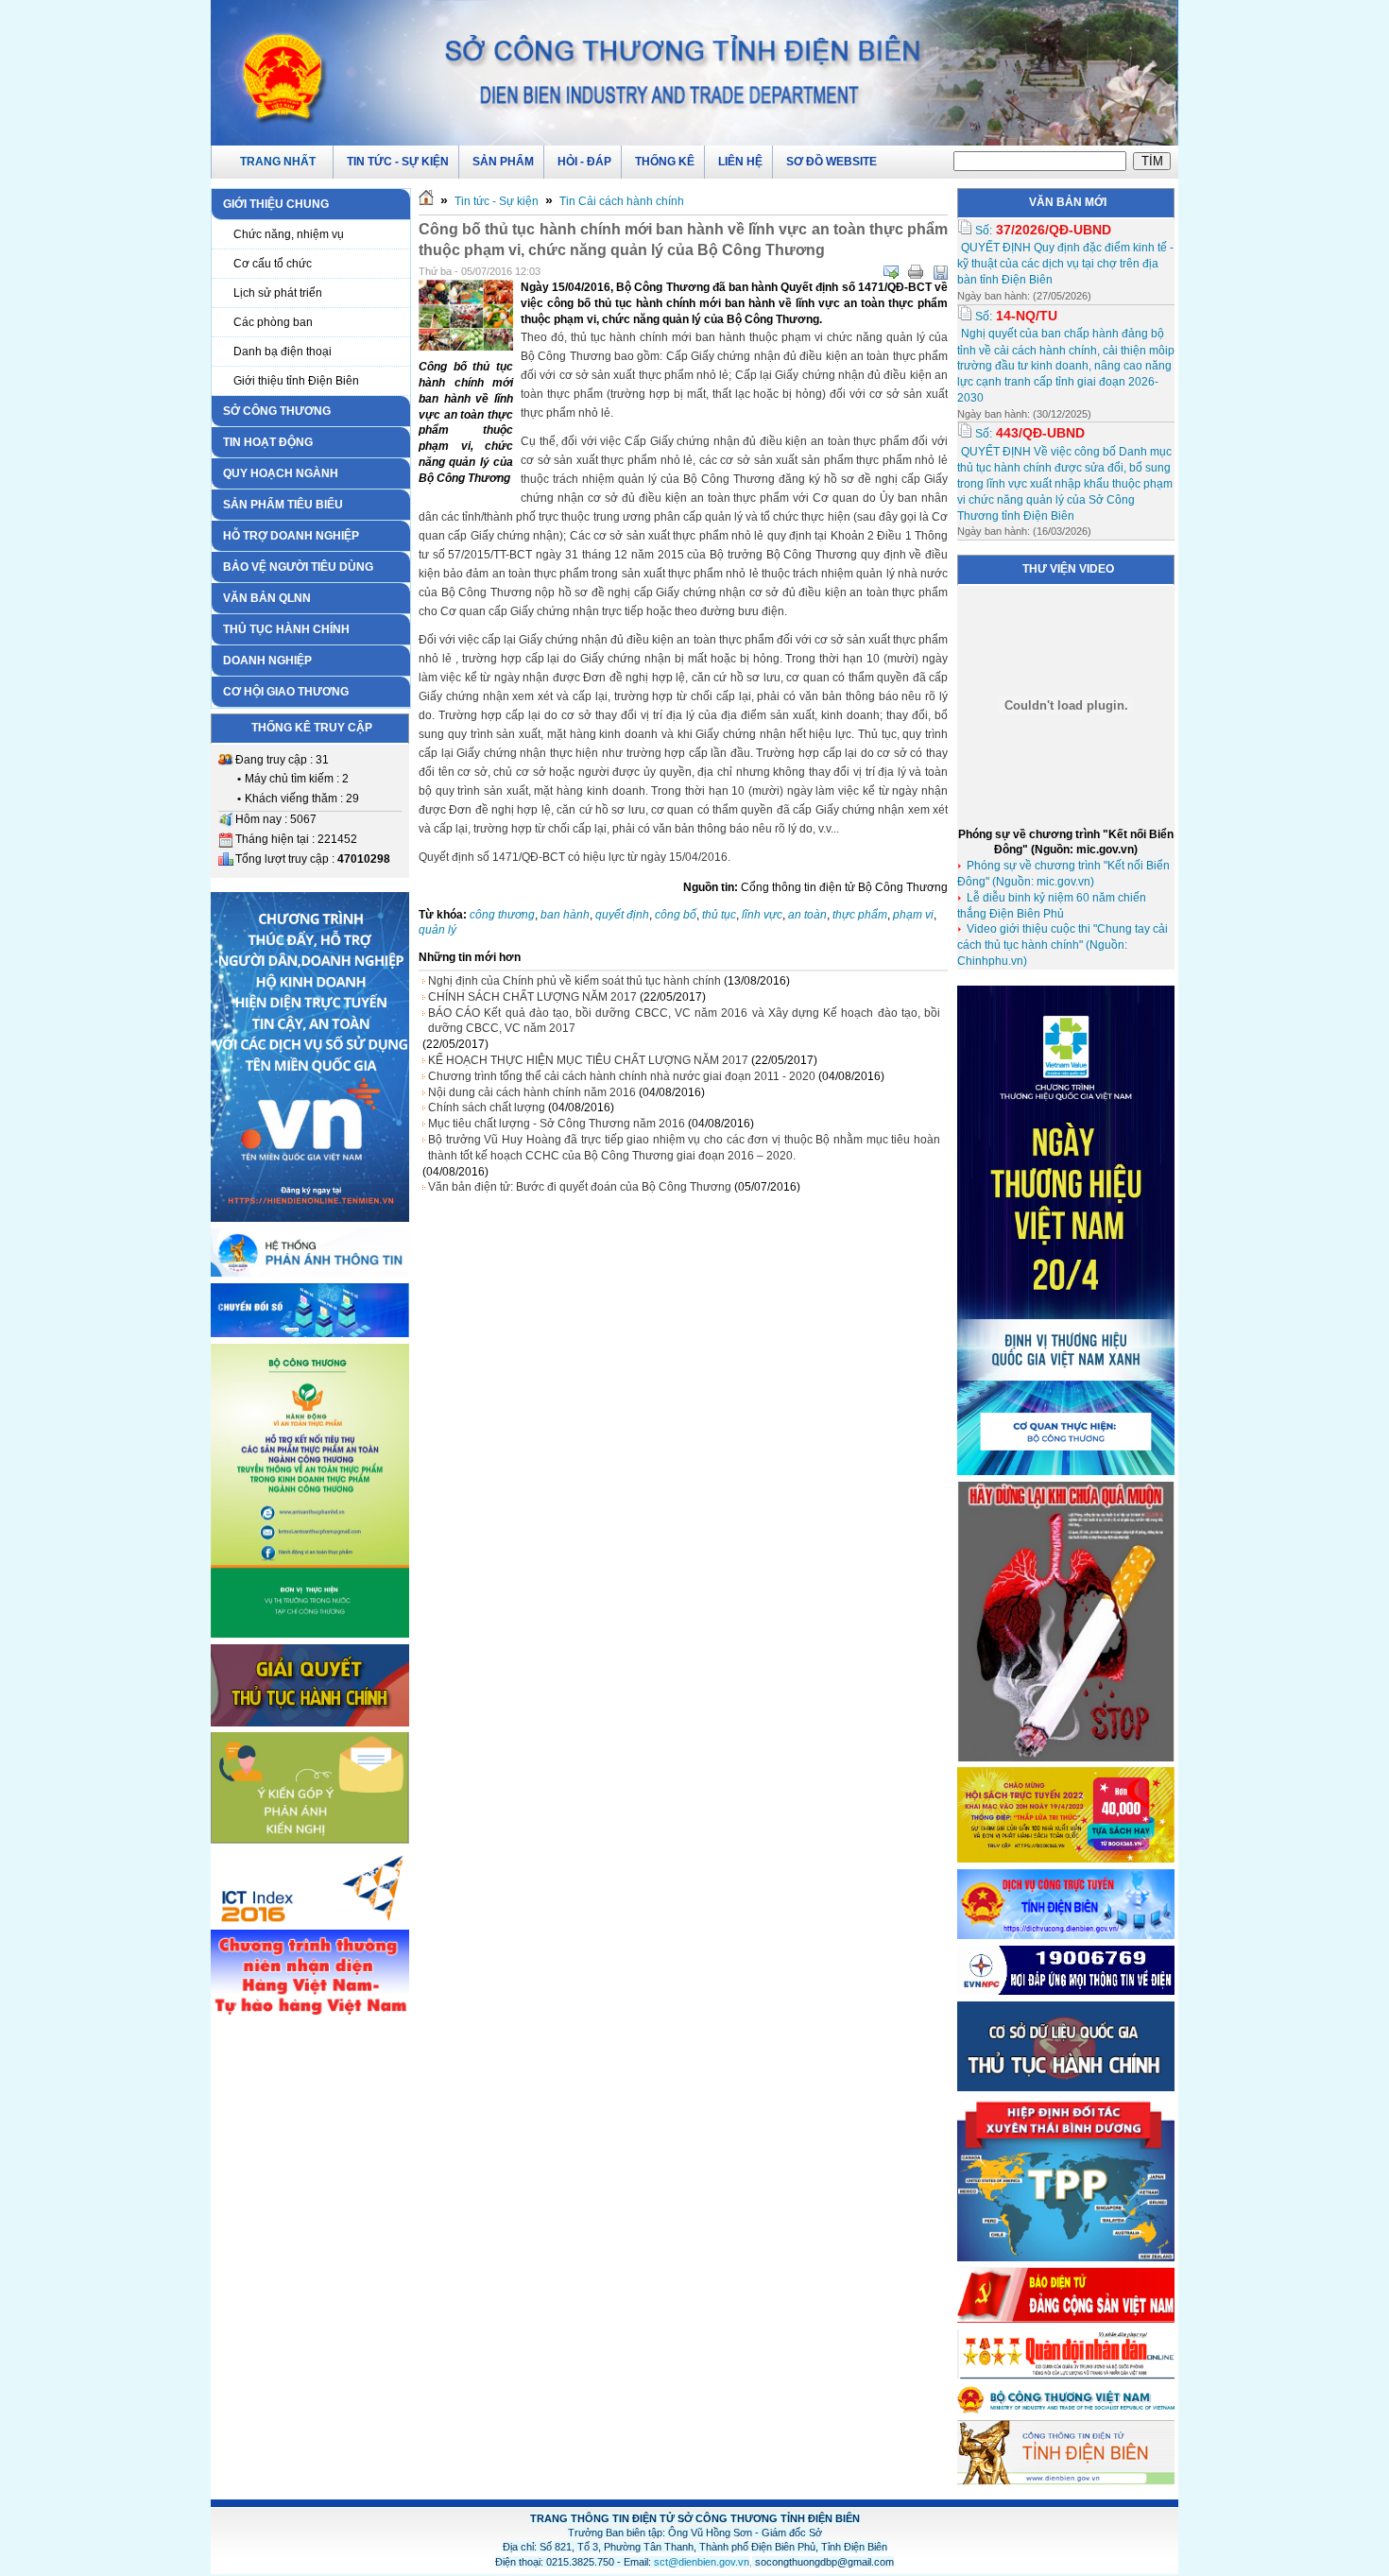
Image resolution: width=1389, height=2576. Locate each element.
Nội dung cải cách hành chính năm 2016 (532, 1092)
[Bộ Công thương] (1066, 2410)
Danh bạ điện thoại (283, 352)
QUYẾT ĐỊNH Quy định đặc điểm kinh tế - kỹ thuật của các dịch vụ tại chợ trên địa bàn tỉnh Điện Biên (1065, 264)
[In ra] (916, 272)
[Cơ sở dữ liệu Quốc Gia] (1066, 2087)
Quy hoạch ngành (281, 473)
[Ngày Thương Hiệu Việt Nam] (1066, 1471)
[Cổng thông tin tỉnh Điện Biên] (1066, 2482)
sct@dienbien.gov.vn (702, 2562)
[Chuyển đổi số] (310, 1333)
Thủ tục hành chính (286, 629)
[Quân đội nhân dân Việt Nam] (1066, 2376)
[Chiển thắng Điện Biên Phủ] (310, 1921)
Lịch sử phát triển (278, 293)
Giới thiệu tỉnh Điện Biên (296, 381)
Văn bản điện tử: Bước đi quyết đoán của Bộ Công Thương (580, 1187)
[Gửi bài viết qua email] (891, 272)
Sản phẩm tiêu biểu (283, 505)
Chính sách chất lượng (487, 1108)
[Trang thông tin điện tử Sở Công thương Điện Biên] (694, 72)
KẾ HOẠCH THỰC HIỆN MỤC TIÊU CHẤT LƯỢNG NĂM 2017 (588, 1060)
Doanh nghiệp (267, 661)
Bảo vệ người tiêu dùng (298, 567)
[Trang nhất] (426, 201)
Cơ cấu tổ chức (273, 264)
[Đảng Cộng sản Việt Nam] (1066, 2319)
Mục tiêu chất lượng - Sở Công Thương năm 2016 (557, 1124)
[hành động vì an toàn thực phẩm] (310, 1634)
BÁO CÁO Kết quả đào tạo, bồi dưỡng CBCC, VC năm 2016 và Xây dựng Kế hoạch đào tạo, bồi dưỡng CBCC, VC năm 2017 (684, 1021)
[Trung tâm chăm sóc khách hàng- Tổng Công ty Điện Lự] (1066, 1991)
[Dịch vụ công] (1066, 1935)
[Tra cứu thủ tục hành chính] (310, 1723)
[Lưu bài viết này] (940, 272)
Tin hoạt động (268, 442)
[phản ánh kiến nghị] (310, 1273)
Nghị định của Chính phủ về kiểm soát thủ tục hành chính (574, 981)
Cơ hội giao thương (286, 692)
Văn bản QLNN (267, 598)
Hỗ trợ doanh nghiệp (291, 536)
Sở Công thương (277, 411)
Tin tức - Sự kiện (497, 201)
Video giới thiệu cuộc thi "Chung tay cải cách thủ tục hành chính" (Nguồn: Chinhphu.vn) (1063, 945)
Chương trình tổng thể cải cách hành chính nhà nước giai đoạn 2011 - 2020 (622, 1076)
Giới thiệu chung (276, 204)
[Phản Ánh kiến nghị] (310, 1840)
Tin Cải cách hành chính (622, 201)
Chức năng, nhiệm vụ (289, 234)
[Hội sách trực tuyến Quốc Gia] (1066, 1859)
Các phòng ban (273, 322)
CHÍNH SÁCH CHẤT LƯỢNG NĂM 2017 (532, 997)
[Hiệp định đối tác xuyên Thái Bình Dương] (1066, 2258)
